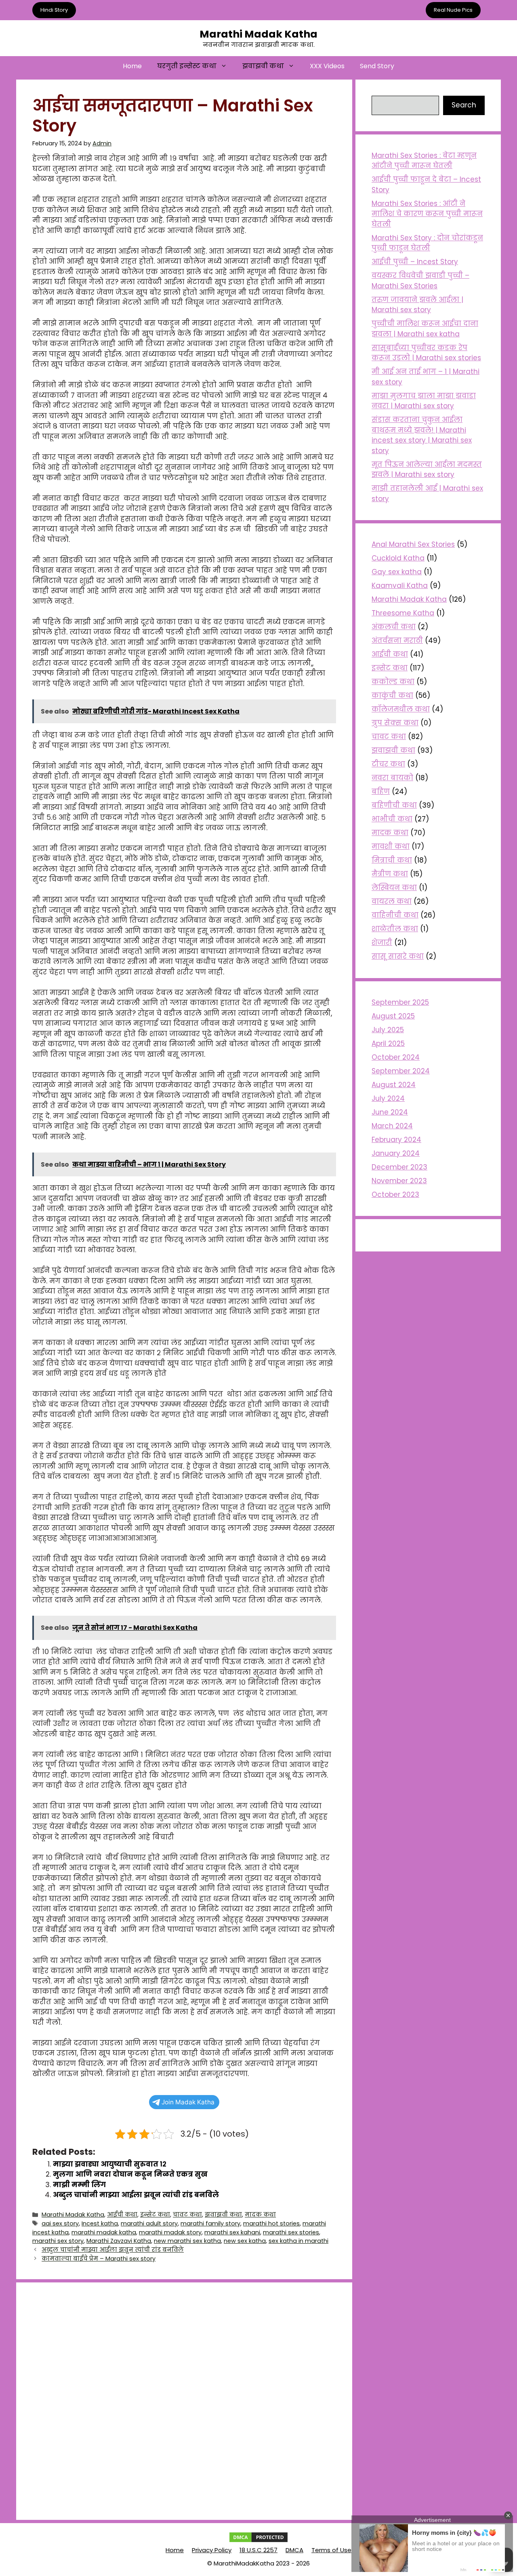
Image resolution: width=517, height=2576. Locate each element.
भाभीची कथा (392, 819)
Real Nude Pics (453, 10)
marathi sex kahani (232, 2232)
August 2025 (393, 1016)
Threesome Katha (403, 613)
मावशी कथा (391, 846)
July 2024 (388, 1098)
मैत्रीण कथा (390, 874)
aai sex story (60, 2223)
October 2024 (396, 1057)
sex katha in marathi (298, 2241)
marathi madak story (170, 2232)
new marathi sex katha (187, 2241)
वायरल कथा (392, 901)
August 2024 (394, 1085)
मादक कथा (260, 2215)
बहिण (381, 791)
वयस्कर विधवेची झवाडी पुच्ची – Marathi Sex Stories (420, 281)
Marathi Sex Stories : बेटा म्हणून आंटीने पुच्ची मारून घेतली (424, 161)
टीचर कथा (388, 764)
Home (132, 66)
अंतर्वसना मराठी (397, 640)
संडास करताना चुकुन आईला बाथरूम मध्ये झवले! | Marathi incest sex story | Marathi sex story (422, 435)
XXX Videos (327, 66)
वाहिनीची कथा (395, 915)
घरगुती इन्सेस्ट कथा (187, 66)
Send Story (377, 66)
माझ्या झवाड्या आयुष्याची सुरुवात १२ (110, 2164)
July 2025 (388, 1030)
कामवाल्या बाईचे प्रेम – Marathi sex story (99, 2259)
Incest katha (100, 2223)
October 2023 (395, 1195)
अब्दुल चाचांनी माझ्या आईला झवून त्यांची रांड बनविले (136, 2195)
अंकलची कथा (394, 627)
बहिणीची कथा (394, 805)
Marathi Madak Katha (258, 34)
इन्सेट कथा (155, 2215)
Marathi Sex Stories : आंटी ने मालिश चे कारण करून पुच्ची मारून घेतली (427, 214)
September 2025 (400, 1002)
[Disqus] (184, 2400)
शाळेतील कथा (395, 929)
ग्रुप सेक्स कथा (395, 723)
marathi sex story (58, 2241)
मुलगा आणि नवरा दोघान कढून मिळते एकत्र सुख (130, 2174)
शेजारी (382, 943)
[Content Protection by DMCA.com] (258, 2541)
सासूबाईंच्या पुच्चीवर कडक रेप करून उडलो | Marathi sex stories (426, 353)
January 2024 (396, 1153)
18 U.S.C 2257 (258, 2550)
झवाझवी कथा (263, 66)
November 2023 (399, 1181)
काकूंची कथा (392, 695)
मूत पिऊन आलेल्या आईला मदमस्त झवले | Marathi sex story (427, 470)
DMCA (294, 2550)
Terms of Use (331, 2550)
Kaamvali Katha (400, 586)
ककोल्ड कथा (393, 682)
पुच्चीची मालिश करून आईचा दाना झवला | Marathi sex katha (425, 329)
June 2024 (390, 1112)
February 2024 (396, 1140)
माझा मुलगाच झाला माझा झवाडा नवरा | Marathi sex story (424, 401)
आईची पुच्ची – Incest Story (415, 262)
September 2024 (401, 1071)
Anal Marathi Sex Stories (413, 544)
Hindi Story (54, 10)
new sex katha (245, 2241)
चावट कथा (187, 2215)
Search (464, 105)
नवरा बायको (392, 778)
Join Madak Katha (188, 2102)
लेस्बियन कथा (394, 888)
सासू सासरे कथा (398, 956)
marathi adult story (149, 2223)
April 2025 (388, 1043)
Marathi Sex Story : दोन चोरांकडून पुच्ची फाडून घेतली (427, 243)
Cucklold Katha (398, 558)
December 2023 (399, 1167)
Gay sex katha (397, 572)
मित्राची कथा (392, 860)
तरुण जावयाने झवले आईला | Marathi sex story (417, 305)
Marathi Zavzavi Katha (119, 2241)
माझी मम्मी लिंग (80, 2185)
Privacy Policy (212, 2550)
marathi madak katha (104, 2232)
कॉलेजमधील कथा (401, 709)
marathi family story (210, 2223)
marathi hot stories (271, 2223)
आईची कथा (122, 2215)
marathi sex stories (291, 2232)
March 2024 (392, 1126)
